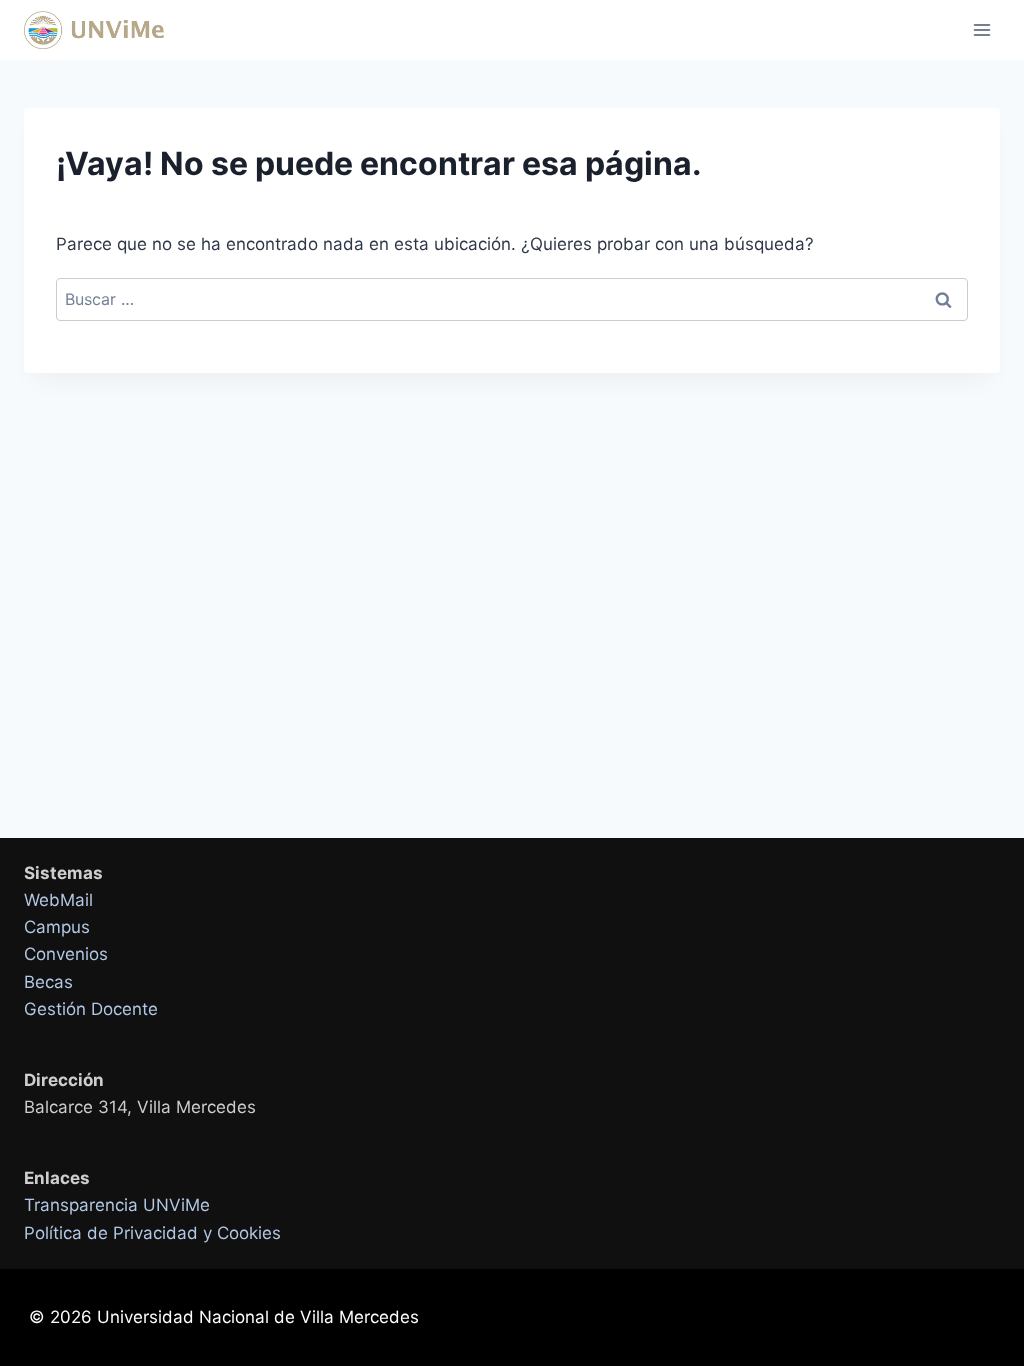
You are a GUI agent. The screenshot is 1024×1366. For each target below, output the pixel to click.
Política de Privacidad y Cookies (152, 1233)
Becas (48, 982)
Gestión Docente (91, 1009)
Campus (57, 927)
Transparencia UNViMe (117, 1205)
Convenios (66, 954)
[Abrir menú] (981, 29)
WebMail (58, 900)
